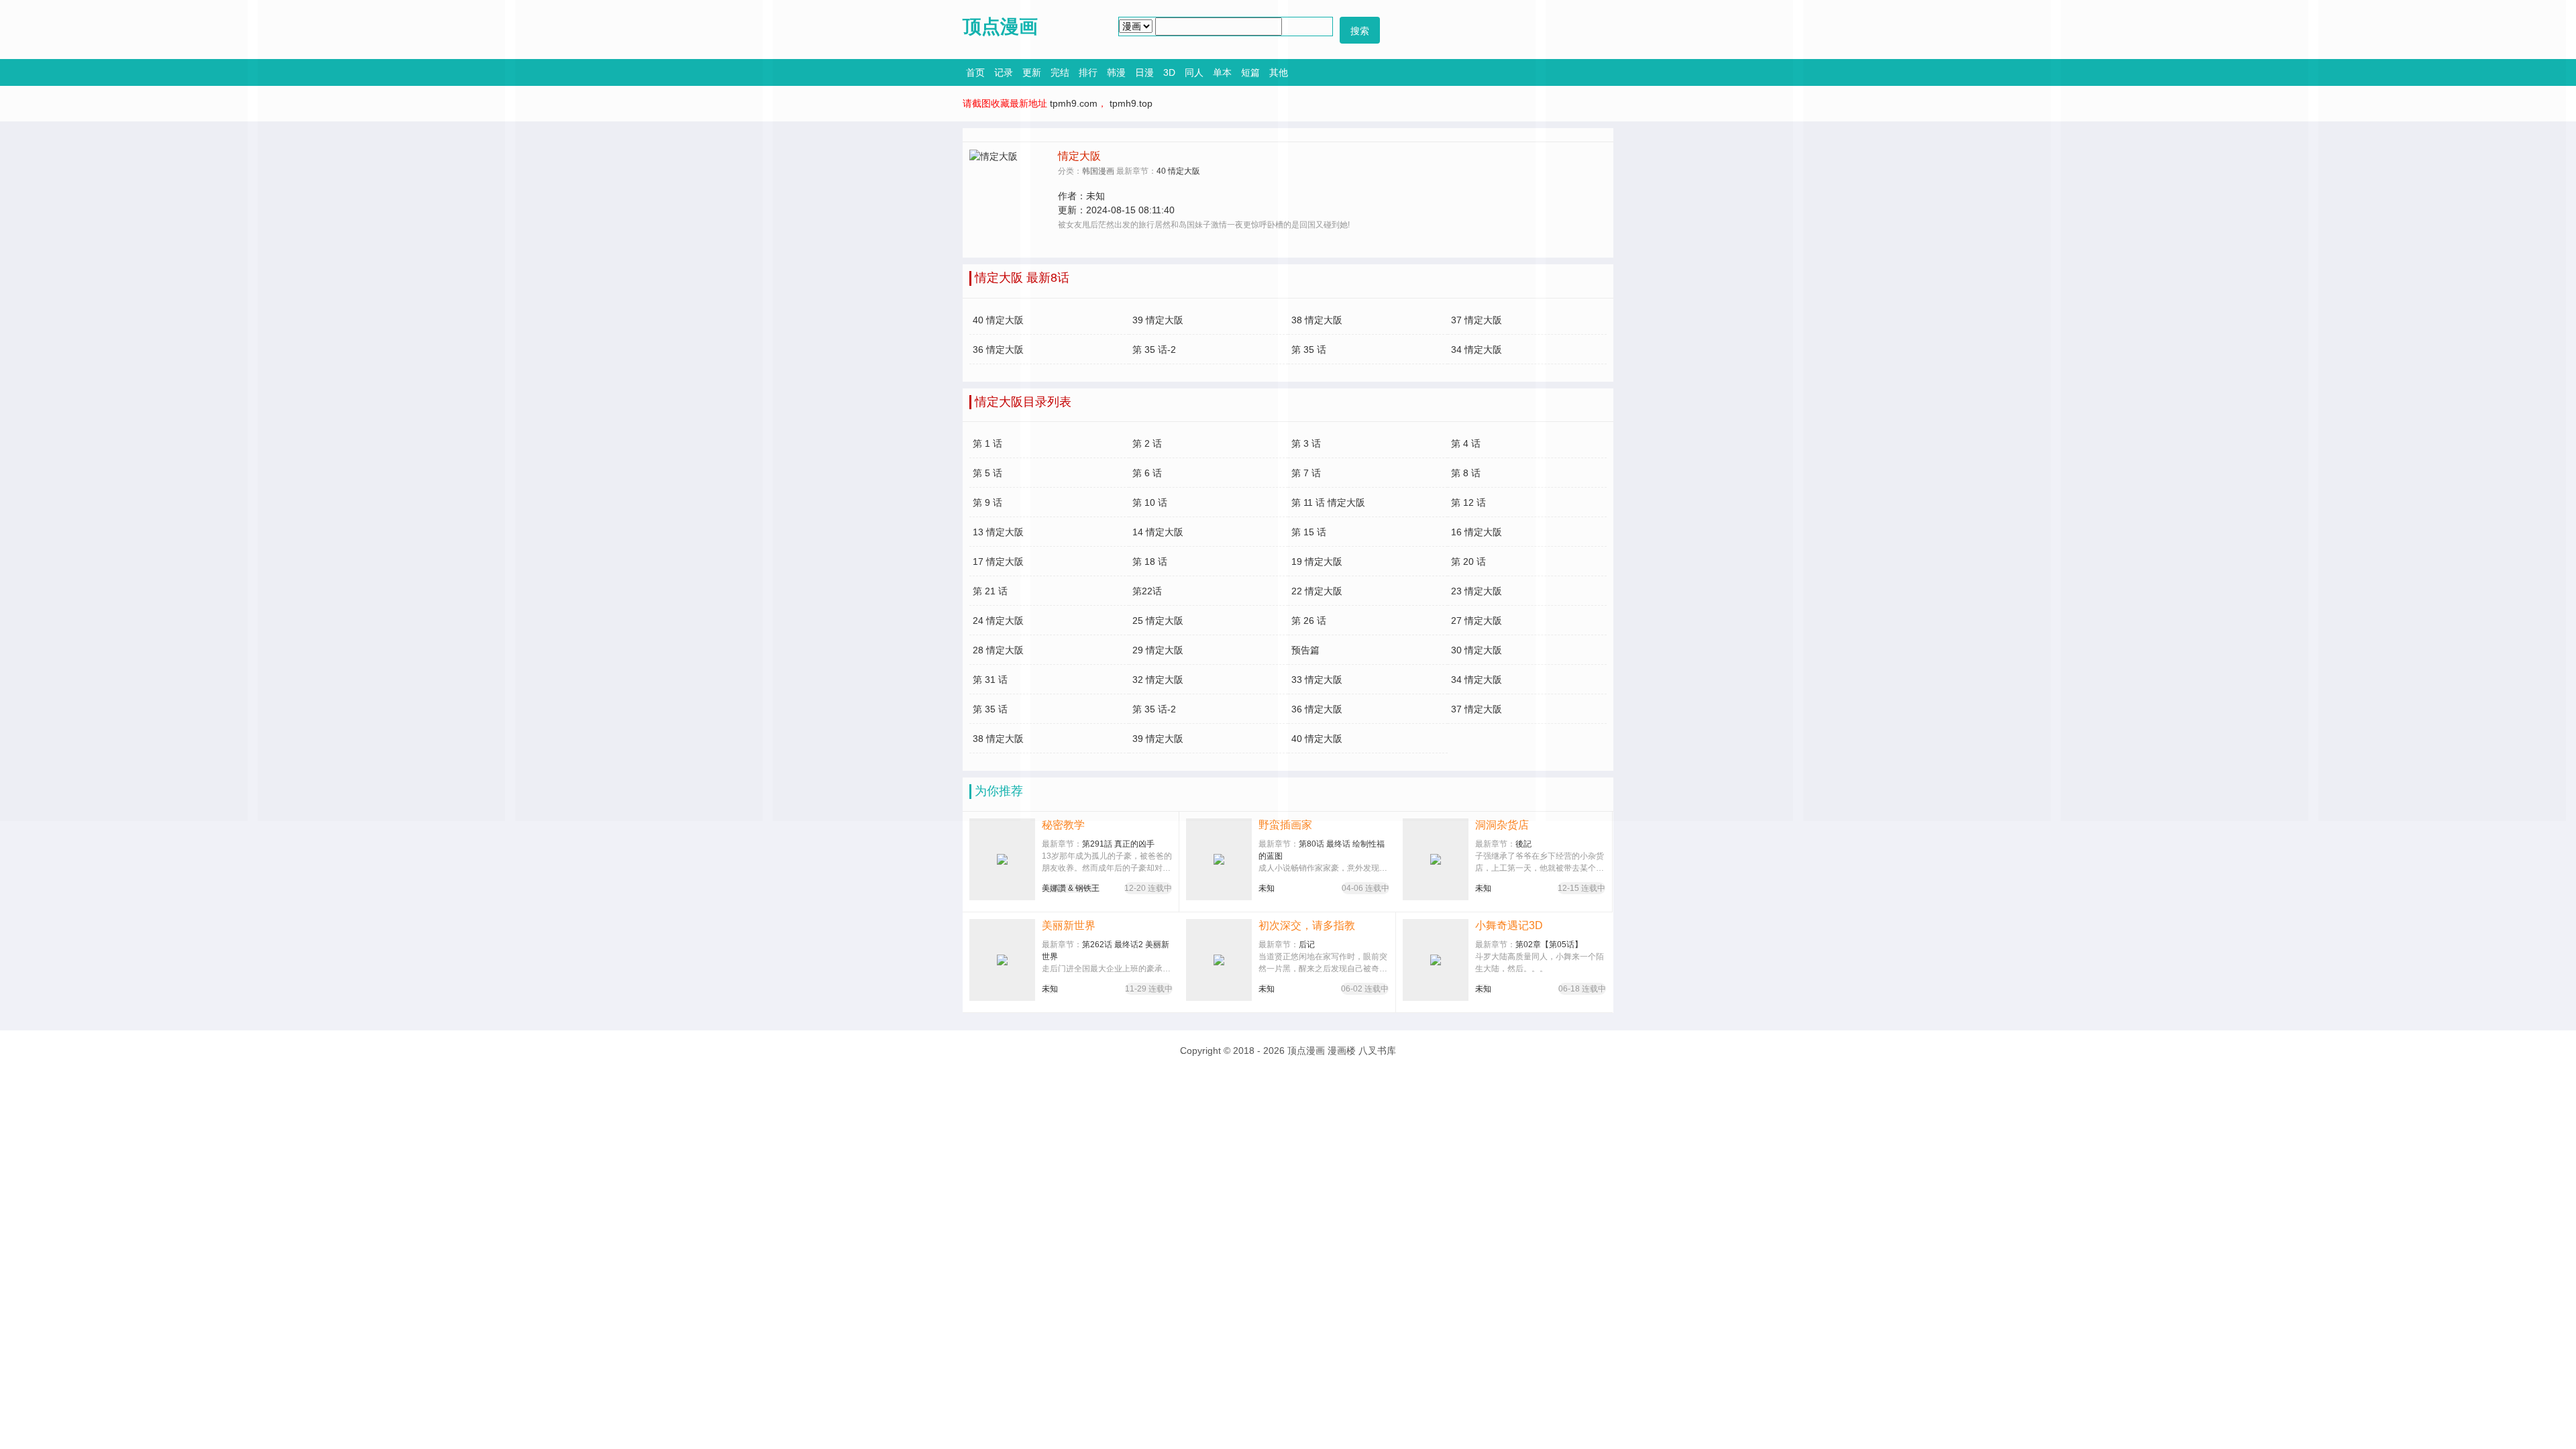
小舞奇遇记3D (1509, 925)
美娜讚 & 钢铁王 (1071, 888)
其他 (1279, 72)
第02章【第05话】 (1549, 945)
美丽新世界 (1069, 925)
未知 (1267, 888)
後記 (1523, 844)
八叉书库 (1377, 1051)
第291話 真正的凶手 (1118, 844)
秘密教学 (1063, 825)
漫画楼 (1342, 1051)
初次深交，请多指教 (1307, 925)
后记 (1307, 945)
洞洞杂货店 (1502, 825)
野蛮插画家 (1285, 825)
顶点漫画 (1306, 1051)
